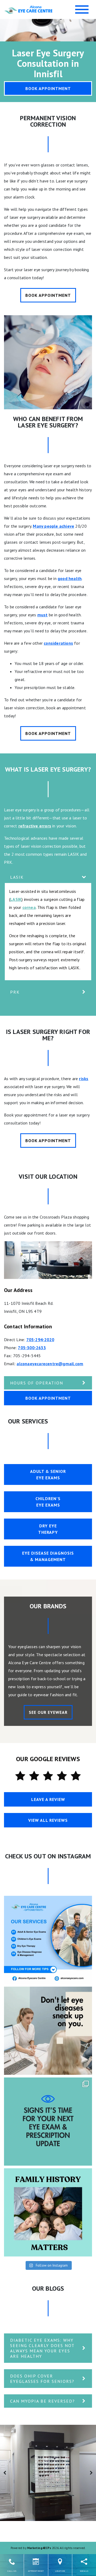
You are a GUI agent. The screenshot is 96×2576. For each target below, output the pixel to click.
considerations (58, 643)
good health (70, 578)
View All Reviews (48, 1820)
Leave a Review (48, 1799)
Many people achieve (53, 526)
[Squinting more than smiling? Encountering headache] (48, 2122)
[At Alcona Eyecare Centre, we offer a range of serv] (48, 1940)
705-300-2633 (32, 1348)
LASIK (16, 899)
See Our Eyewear (48, 1712)
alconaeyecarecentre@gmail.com (50, 1364)
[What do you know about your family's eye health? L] (48, 2212)
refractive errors (35, 826)
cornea (29, 907)
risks (84, 1079)
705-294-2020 (40, 1340)
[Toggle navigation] (82, 9)
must (43, 615)
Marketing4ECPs (39, 2548)
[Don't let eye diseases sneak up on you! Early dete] (48, 2031)
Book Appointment (48, 88)
